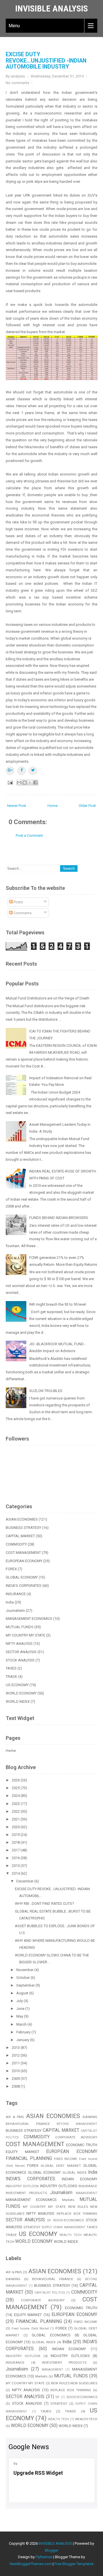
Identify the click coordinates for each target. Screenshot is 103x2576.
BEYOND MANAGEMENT (77, 2124)
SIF (49, 2220)
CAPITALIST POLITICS (50, 2293)
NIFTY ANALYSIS (19, 1644)
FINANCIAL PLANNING (29, 2158)
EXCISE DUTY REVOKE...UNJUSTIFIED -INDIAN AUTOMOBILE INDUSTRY (46, 61)
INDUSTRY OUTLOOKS (59, 2186)
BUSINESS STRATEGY (23, 1528)
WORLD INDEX (18, 1702)
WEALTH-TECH (86, 2419)
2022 (16, 1811)
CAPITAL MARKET (20, 1536)
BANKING (90, 2117)
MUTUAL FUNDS (20, 1627)
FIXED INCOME (66, 2159)
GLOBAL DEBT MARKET (61, 2166)
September (26, 1985)
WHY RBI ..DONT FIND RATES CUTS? (44, 1904)
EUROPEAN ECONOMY (24, 1561)
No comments (17, 83)
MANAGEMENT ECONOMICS (29, 1619)
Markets (68, 2200)
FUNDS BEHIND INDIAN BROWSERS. (59, 1218)
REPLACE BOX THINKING (77, 2214)
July (20, 2001)
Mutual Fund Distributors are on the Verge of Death (47, 998)
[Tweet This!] (33, 771)
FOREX (11, 1569)
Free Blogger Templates (74, 2564)
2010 (16, 2071)
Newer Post (17, 806)
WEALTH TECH (71, 2235)
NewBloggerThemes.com (31, 2564)
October (23, 1978)
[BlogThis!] (25, 783)
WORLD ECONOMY (21, 1693)
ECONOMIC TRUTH (82, 2145)
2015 (16, 1866)
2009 (16, 2079)
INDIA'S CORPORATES (24, 1586)
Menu (14, 26)
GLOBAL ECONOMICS (51, 2335)
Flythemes (44, 2557)
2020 (16, 1827)
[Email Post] (10, 782)
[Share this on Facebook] (21, 771)
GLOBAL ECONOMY (22, 1577)
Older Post (87, 806)
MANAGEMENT (87, 2193)
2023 (16, 1804)
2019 (16, 1835)
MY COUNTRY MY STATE (25, 1635)
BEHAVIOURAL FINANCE (28, 2124)
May (20, 2016)
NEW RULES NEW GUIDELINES (74, 2383)
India (10, 1602)
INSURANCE (16, 1594)
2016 (16, 1858)
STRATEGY (32, 2227)
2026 (16, 1780)
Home (53, 806)
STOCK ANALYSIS (20, 1660)
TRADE (11, 1677)
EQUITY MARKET (22, 2152)
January (23, 2040)
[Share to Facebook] (35, 783)
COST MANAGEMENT (23, 1553)
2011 (16, 2063)
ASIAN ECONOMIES (22, 1519)
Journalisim (15, 1611)
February (24, 2032)
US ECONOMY (17, 1685)
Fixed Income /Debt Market (30, 2329)
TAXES (11, 1668)
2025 (16, 1788)
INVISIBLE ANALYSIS (51, 8)
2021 (16, 1819)
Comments (22, 913)
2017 (16, 1850)
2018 (16, 1842)
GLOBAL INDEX (75, 2173)
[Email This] (19, 783)
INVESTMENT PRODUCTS (26, 2193)
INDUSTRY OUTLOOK (22, 2186)
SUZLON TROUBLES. (46, 1391)
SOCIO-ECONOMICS (68, 2220)
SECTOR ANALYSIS (21, 1652)
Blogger (51, 2550)
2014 (16, 1873)
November (25, 1970)
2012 (16, 2055)
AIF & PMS (15, 2117)
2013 (16, 2048)
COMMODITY (16, 1544)
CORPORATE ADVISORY (76, 2137)
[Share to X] (30, 783)
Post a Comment (29, 835)
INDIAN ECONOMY (80, 2179)
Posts (18, 902)
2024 (16, 1796)
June (21, 2009)
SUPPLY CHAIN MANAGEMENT (64, 2227)
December (25, 1881)
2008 (16, 2086)
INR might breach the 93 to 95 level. (58, 1304)
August (23, 1993)
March (22, 2024)
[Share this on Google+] (10, 771)
